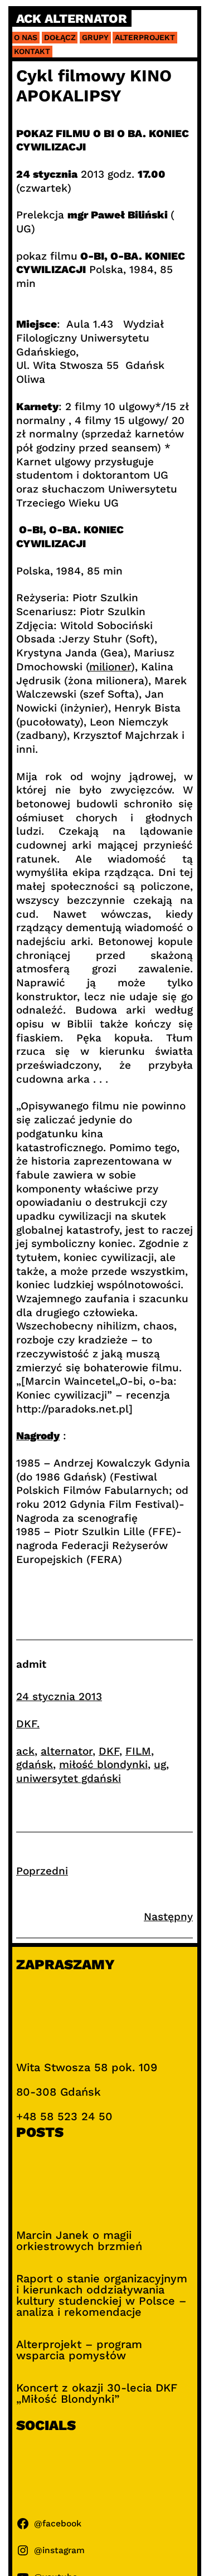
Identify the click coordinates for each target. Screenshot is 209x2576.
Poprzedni (42, 1871)
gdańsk (35, 1764)
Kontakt (32, 51)
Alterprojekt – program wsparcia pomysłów (79, 2350)
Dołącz (60, 37)
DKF (109, 1751)
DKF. (28, 1724)
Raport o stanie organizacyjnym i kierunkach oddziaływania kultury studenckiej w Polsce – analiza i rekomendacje (102, 2295)
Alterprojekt (145, 37)
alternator (67, 1751)
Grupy (95, 37)
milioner (110, 667)
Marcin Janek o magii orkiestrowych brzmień (79, 2241)
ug (160, 1764)
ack (25, 1751)
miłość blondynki (103, 1764)
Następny (168, 1917)
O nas (26, 37)
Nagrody (38, 1436)
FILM (138, 1751)
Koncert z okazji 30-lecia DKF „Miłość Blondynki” (97, 2393)
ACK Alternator (72, 19)
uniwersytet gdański (69, 1778)
